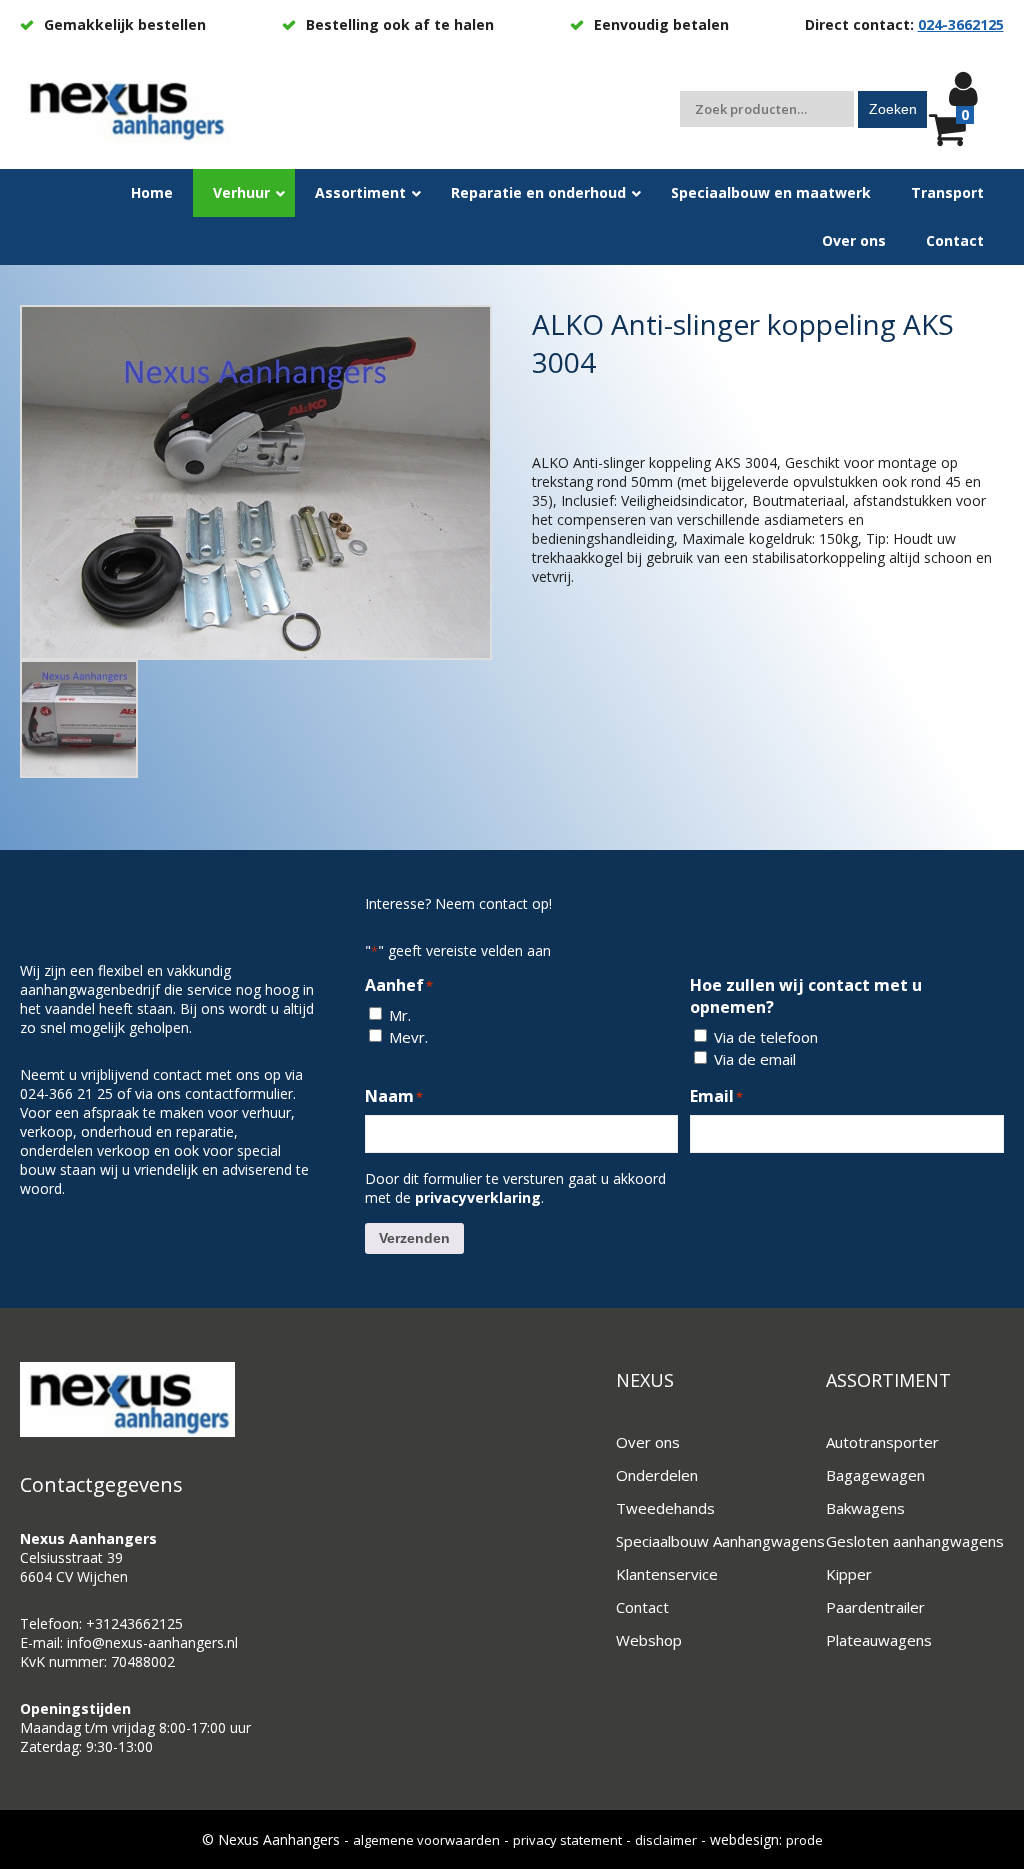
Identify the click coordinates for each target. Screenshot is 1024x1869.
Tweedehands (665, 1508)
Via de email (755, 1059)
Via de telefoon (766, 1037)
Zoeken (893, 109)
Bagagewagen (875, 1475)
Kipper (849, 1574)
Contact (642, 1607)
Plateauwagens (879, 1640)
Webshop (649, 1640)
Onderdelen (657, 1475)
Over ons (648, 1442)
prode (804, 1840)
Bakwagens (865, 1508)
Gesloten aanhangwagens (915, 1541)
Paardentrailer (875, 1607)
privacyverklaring (478, 1197)
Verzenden (414, 1238)
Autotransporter (882, 1442)
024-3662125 (961, 24)
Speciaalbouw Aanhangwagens (720, 1541)
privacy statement (567, 1840)
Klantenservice (667, 1574)
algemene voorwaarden (426, 1840)
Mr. (400, 1015)
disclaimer (666, 1840)
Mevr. (408, 1037)
